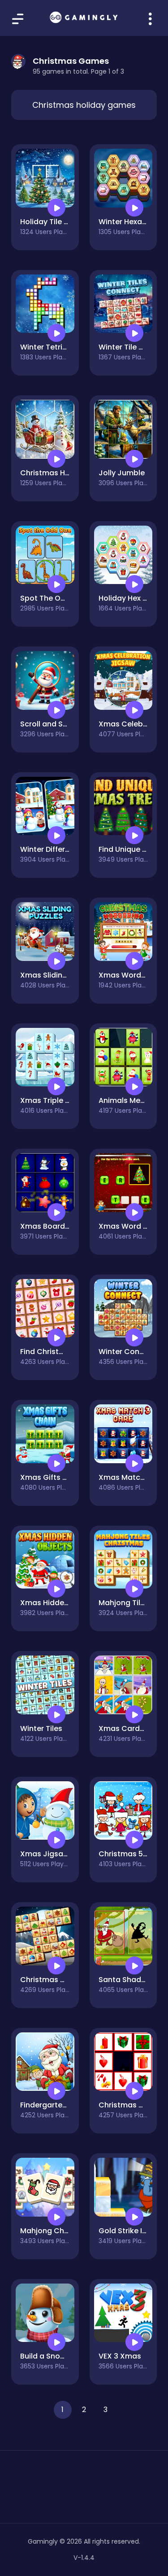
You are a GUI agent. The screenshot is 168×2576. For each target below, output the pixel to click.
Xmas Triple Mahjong (58, 1100)
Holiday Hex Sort (128, 598)
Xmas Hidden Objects (60, 1603)
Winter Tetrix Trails (54, 347)
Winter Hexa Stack (132, 222)
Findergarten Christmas (63, 2105)
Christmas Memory (133, 2105)
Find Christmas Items (59, 1352)
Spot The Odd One (54, 598)
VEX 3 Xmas (120, 2356)
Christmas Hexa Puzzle (61, 473)
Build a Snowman (51, 2356)
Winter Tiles (41, 1728)
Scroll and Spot (48, 724)
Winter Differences (54, 849)
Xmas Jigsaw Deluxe (57, 1854)
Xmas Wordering (129, 975)
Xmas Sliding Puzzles (58, 975)
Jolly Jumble (122, 473)
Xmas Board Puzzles (56, 1226)
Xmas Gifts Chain (52, 1477)
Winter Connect (127, 1352)
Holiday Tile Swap (52, 222)
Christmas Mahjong (56, 1980)
